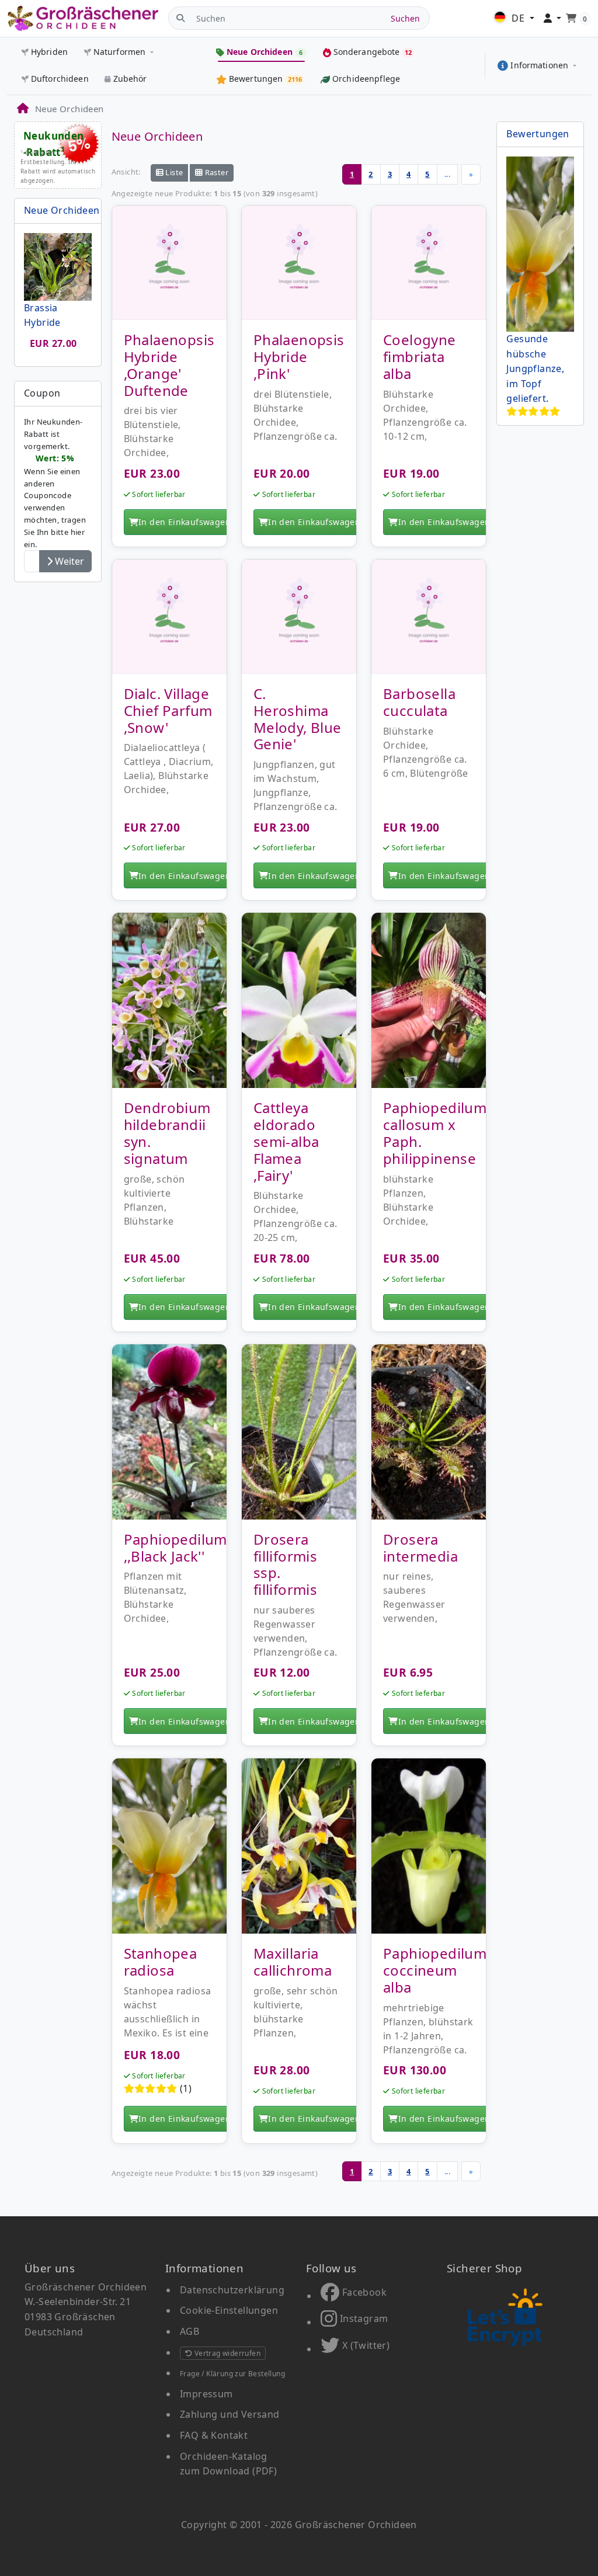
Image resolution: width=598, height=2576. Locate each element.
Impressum (206, 2394)
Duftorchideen (60, 79)
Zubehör (130, 79)
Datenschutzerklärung (232, 2290)
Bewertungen (538, 134)
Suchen (405, 18)
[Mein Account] (553, 19)
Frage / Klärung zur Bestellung (232, 2374)
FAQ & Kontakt (214, 2435)
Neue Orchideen (62, 210)
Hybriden (49, 52)
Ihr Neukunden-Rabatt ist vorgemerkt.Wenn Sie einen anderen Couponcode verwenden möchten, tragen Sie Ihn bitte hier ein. (55, 483)
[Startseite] (22, 109)
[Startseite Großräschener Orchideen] (83, 18)
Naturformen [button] (120, 52)
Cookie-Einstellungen (229, 2310)
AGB (190, 2331)
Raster (215, 172)
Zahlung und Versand (230, 2414)
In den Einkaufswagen (185, 522)
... (447, 174)
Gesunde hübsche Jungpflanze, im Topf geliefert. (535, 369)
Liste (173, 172)
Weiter (68, 561)
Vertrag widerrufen (226, 2353)
